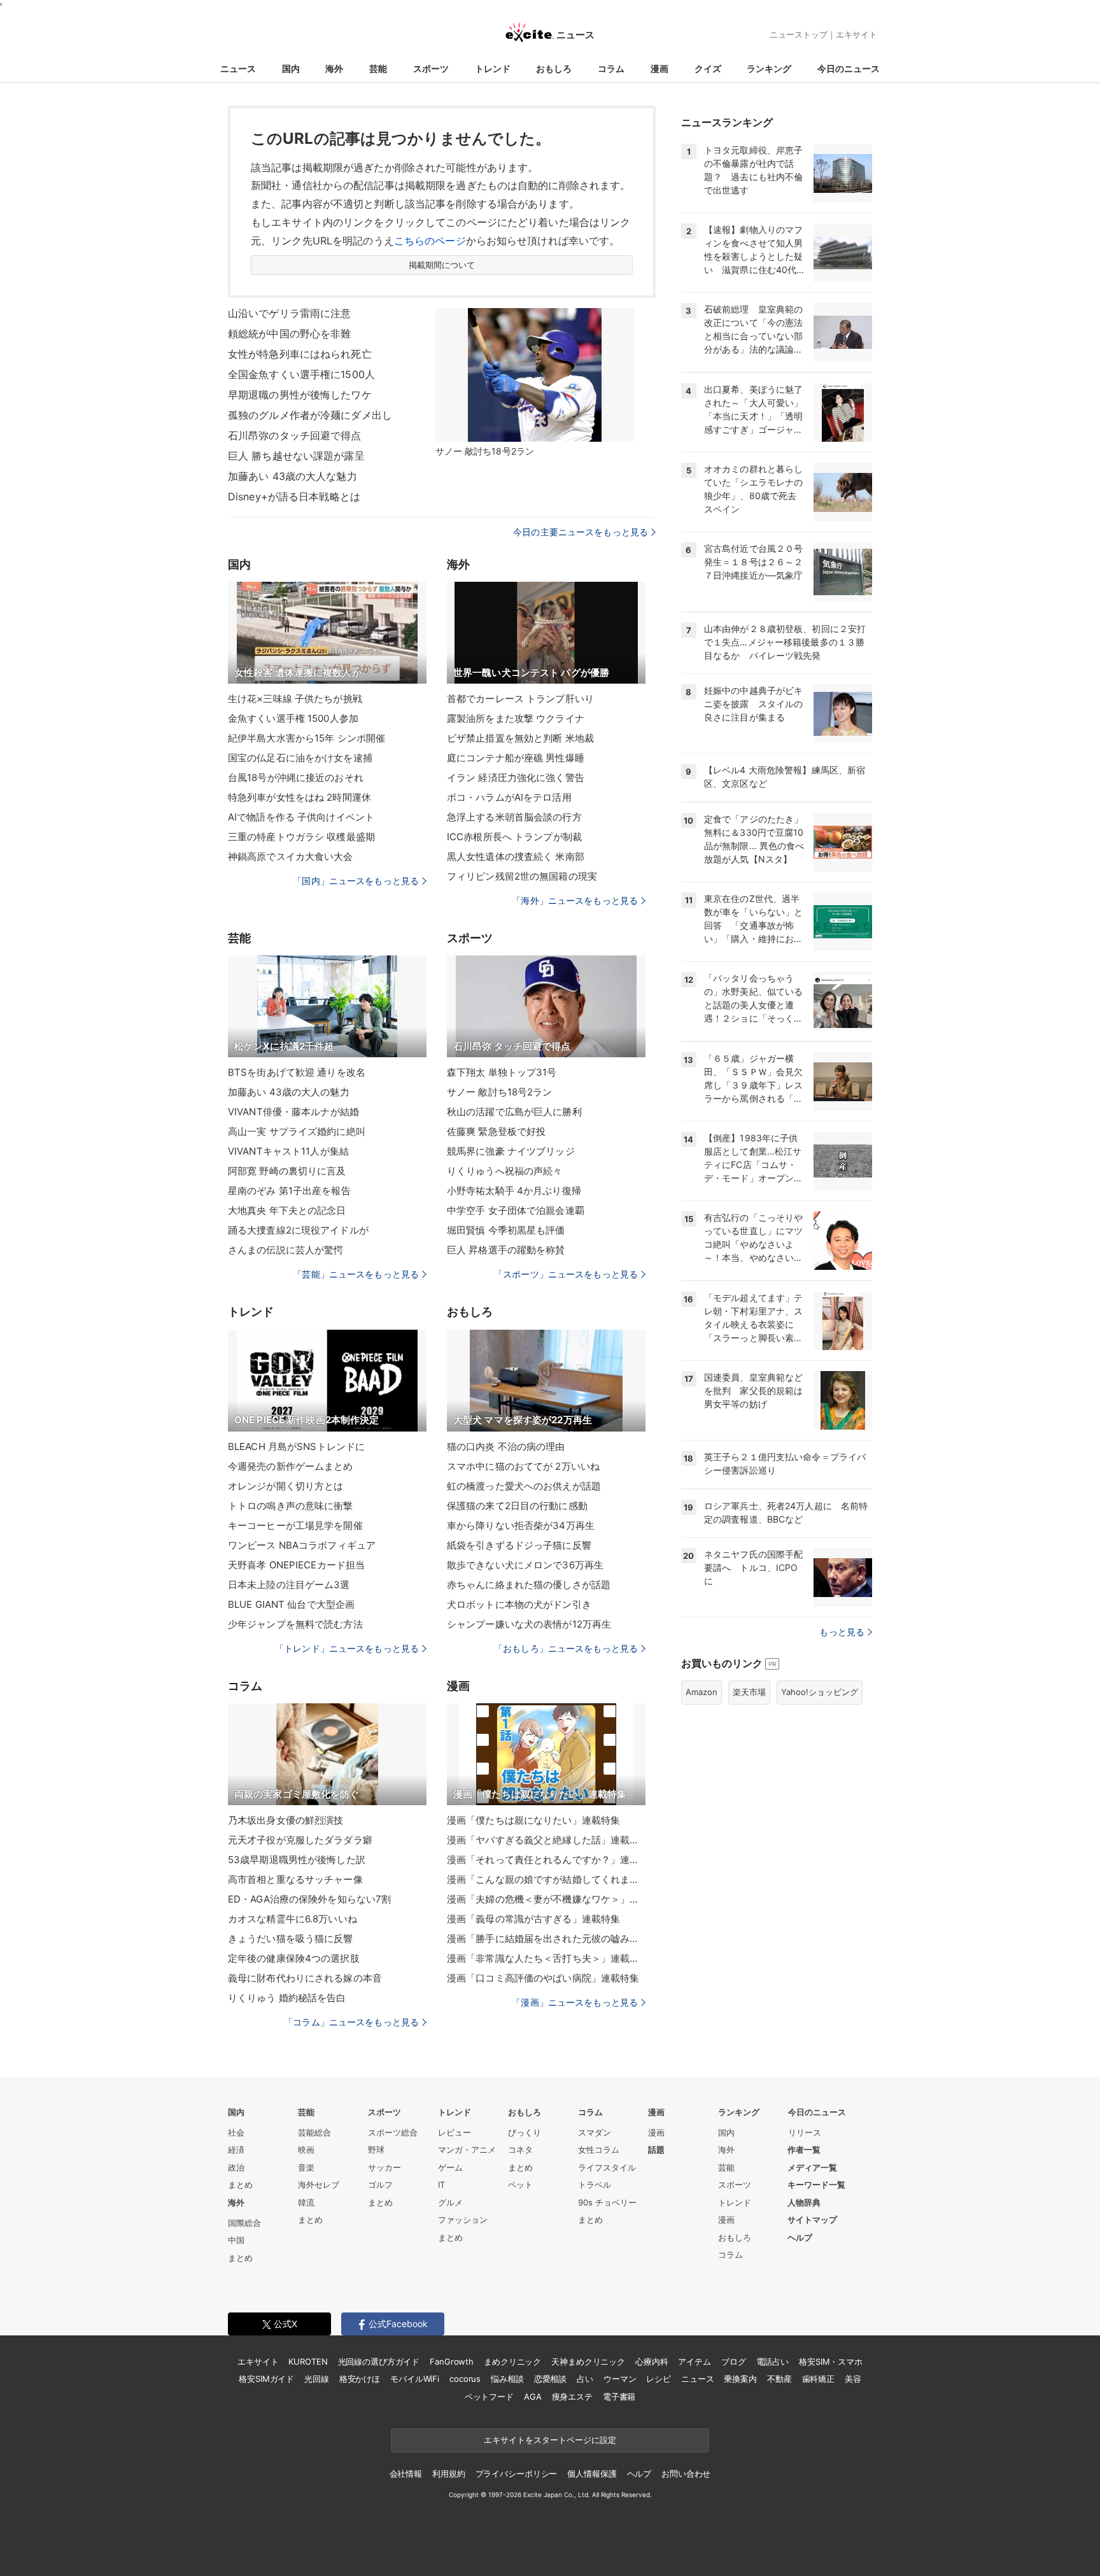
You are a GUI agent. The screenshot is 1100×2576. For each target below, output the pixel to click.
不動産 (779, 2379)
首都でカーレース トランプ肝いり (520, 699)
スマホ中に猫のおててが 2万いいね (523, 1466)
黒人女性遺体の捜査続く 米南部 (516, 856)
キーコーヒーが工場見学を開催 (295, 1525)
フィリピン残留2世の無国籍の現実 (522, 876)
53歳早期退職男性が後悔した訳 (297, 1860)
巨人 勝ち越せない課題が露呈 (296, 456)
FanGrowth (452, 2361)
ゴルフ (380, 2185)
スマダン (595, 2132)
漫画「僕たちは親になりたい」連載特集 (533, 1820)
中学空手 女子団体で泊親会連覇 (516, 1210)
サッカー (384, 2167)
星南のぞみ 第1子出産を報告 (289, 1191)
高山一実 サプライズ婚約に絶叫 (297, 1131)
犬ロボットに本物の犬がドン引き (519, 1604)
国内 (291, 68)
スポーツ (431, 68)
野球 (376, 2150)
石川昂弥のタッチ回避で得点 (295, 435)
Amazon (702, 1692)
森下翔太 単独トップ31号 (502, 1072)
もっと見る (842, 1632)
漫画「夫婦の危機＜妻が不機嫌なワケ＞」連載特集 (546, 1899)
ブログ (734, 2361)
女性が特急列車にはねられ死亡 (300, 354)
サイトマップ (812, 2220)
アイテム (694, 2361)
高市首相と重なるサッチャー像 (295, 1879)
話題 (656, 2150)
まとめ (240, 2185)
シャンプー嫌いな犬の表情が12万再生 (529, 1624)
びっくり (525, 2132)
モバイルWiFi (415, 2379)
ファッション (463, 2220)
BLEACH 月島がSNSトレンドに (296, 1446)
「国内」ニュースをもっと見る (356, 881)
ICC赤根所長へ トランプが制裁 (514, 837)
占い (585, 2379)
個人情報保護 (592, 2474)
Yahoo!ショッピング (820, 1692)
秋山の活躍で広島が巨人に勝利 (514, 1112)
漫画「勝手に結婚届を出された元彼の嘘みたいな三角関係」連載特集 (546, 1939)
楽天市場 (749, 1692)
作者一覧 (804, 2150)
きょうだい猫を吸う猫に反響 (291, 1939)
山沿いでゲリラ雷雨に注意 (289, 313)
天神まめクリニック (588, 2361)
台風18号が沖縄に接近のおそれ (296, 778)
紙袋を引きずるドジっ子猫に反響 (519, 1545)
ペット (520, 2185)
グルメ (450, 2202)
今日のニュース (849, 68)
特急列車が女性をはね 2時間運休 (300, 797)
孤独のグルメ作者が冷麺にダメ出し (310, 415)
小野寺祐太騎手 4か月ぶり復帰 (514, 1191)
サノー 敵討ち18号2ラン (500, 1092)
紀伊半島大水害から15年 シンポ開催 (307, 738)
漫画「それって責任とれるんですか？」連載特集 (546, 1860)
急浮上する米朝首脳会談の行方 (514, 817)
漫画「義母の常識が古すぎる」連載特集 (533, 1919)
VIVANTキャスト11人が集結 (288, 1151)
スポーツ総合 (393, 2132)
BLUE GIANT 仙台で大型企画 (291, 1604)
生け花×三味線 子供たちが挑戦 (295, 699)
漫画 (659, 68)
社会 (236, 2132)
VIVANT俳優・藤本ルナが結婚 (293, 1112)
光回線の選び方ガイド (379, 2361)
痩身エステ (572, 2397)
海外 (334, 68)
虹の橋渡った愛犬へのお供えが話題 (524, 1486)
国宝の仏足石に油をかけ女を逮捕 (300, 758)
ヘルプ (800, 2237)
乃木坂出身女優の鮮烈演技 (286, 1820)
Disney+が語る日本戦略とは (294, 496)
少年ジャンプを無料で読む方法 (295, 1624)
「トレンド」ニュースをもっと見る (347, 1648)
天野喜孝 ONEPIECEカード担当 (296, 1565)
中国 (236, 2240)
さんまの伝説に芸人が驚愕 (286, 1250)
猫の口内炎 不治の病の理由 (506, 1446)
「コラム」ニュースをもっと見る (351, 2022)
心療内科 (652, 2361)
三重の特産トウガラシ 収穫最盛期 (301, 837)
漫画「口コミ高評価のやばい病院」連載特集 (543, 1978)
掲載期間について (442, 265)
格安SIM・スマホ (831, 2361)
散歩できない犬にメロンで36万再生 (525, 1565)
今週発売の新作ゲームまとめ (291, 1466)
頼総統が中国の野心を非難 (289, 334)
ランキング (769, 68)
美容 (853, 2379)
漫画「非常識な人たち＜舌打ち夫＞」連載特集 (546, 1958)
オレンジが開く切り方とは (286, 1486)
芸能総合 (314, 2132)
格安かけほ (360, 2379)
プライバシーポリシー (517, 2474)
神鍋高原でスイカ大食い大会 (291, 856)
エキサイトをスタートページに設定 (550, 2440)
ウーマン (620, 2379)
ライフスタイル (607, 2167)
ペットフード (489, 2397)
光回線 (317, 2379)
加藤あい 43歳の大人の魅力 (289, 1092)
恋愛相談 (550, 2379)
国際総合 (244, 2223)
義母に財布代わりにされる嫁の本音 (305, 1978)
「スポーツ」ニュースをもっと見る (566, 1274)
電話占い (772, 2361)
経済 (236, 2150)
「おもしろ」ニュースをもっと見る (566, 1648)
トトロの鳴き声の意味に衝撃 (291, 1506)
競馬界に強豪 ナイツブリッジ (511, 1151)
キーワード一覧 (816, 2185)
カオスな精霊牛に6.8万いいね (293, 1919)
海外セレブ (319, 2185)
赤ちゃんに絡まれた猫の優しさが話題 (529, 1585)
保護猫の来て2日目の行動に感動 (517, 1506)
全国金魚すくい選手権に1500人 (301, 374)
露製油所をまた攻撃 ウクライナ (516, 718)
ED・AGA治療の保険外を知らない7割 (309, 1899)
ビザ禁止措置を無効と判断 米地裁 (520, 738)
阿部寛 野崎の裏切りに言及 (287, 1171)
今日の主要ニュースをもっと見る (581, 532)
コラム (611, 68)
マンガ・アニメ (467, 2150)
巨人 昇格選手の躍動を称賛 (506, 1250)
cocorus (465, 2379)
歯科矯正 (818, 2379)
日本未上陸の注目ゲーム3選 (289, 1585)
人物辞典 (804, 2202)
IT (441, 2185)
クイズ (708, 68)
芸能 (378, 68)
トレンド (493, 68)
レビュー (455, 2132)
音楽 (306, 2167)
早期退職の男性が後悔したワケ (300, 395)
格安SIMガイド (266, 2379)
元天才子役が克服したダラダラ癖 (300, 1840)
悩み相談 (507, 2379)
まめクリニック (512, 2361)
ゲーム (450, 2167)
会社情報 (406, 2474)
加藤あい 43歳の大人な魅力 (293, 476)
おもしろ (554, 68)
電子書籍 (619, 2397)
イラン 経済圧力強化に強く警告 (516, 778)
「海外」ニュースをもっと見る (575, 900)
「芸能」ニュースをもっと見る (356, 1274)
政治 (236, 2167)
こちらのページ (430, 241)
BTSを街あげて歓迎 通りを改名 (297, 1072)
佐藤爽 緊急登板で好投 (496, 1131)
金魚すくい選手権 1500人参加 (293, 718)
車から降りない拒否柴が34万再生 (521, 1525)
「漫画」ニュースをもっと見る (575, 2002)
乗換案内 (740, 2379)
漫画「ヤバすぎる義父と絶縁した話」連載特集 (546, 1840)
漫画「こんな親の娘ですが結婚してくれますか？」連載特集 (546, 1879)
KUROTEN (308, 2361)
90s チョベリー (607, 2202)
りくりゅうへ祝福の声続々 (504, 1171)
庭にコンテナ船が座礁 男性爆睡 (516, 758)
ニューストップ (799, 34)
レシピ (659, 2379)
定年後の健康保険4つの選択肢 (294, 1958)
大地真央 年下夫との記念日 (287, 1210)
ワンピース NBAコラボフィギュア (302, 1545)
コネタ (520, 2150)
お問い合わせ (686, 2474)
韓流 (306, 2202)
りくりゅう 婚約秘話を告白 (287, 1998)
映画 (306, 2150)
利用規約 (448, 2474)
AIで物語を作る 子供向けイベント (301, 817)
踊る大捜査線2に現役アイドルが (298, 1230)
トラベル (595, 2185)
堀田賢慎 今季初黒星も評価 (506, 1230)
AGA (533, 2397)
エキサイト (857, 34)
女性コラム (599, 2150)
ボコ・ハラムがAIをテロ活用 (509, 797)
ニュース (238, 68)
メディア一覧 (812, 2167)
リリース (805, 2132)
